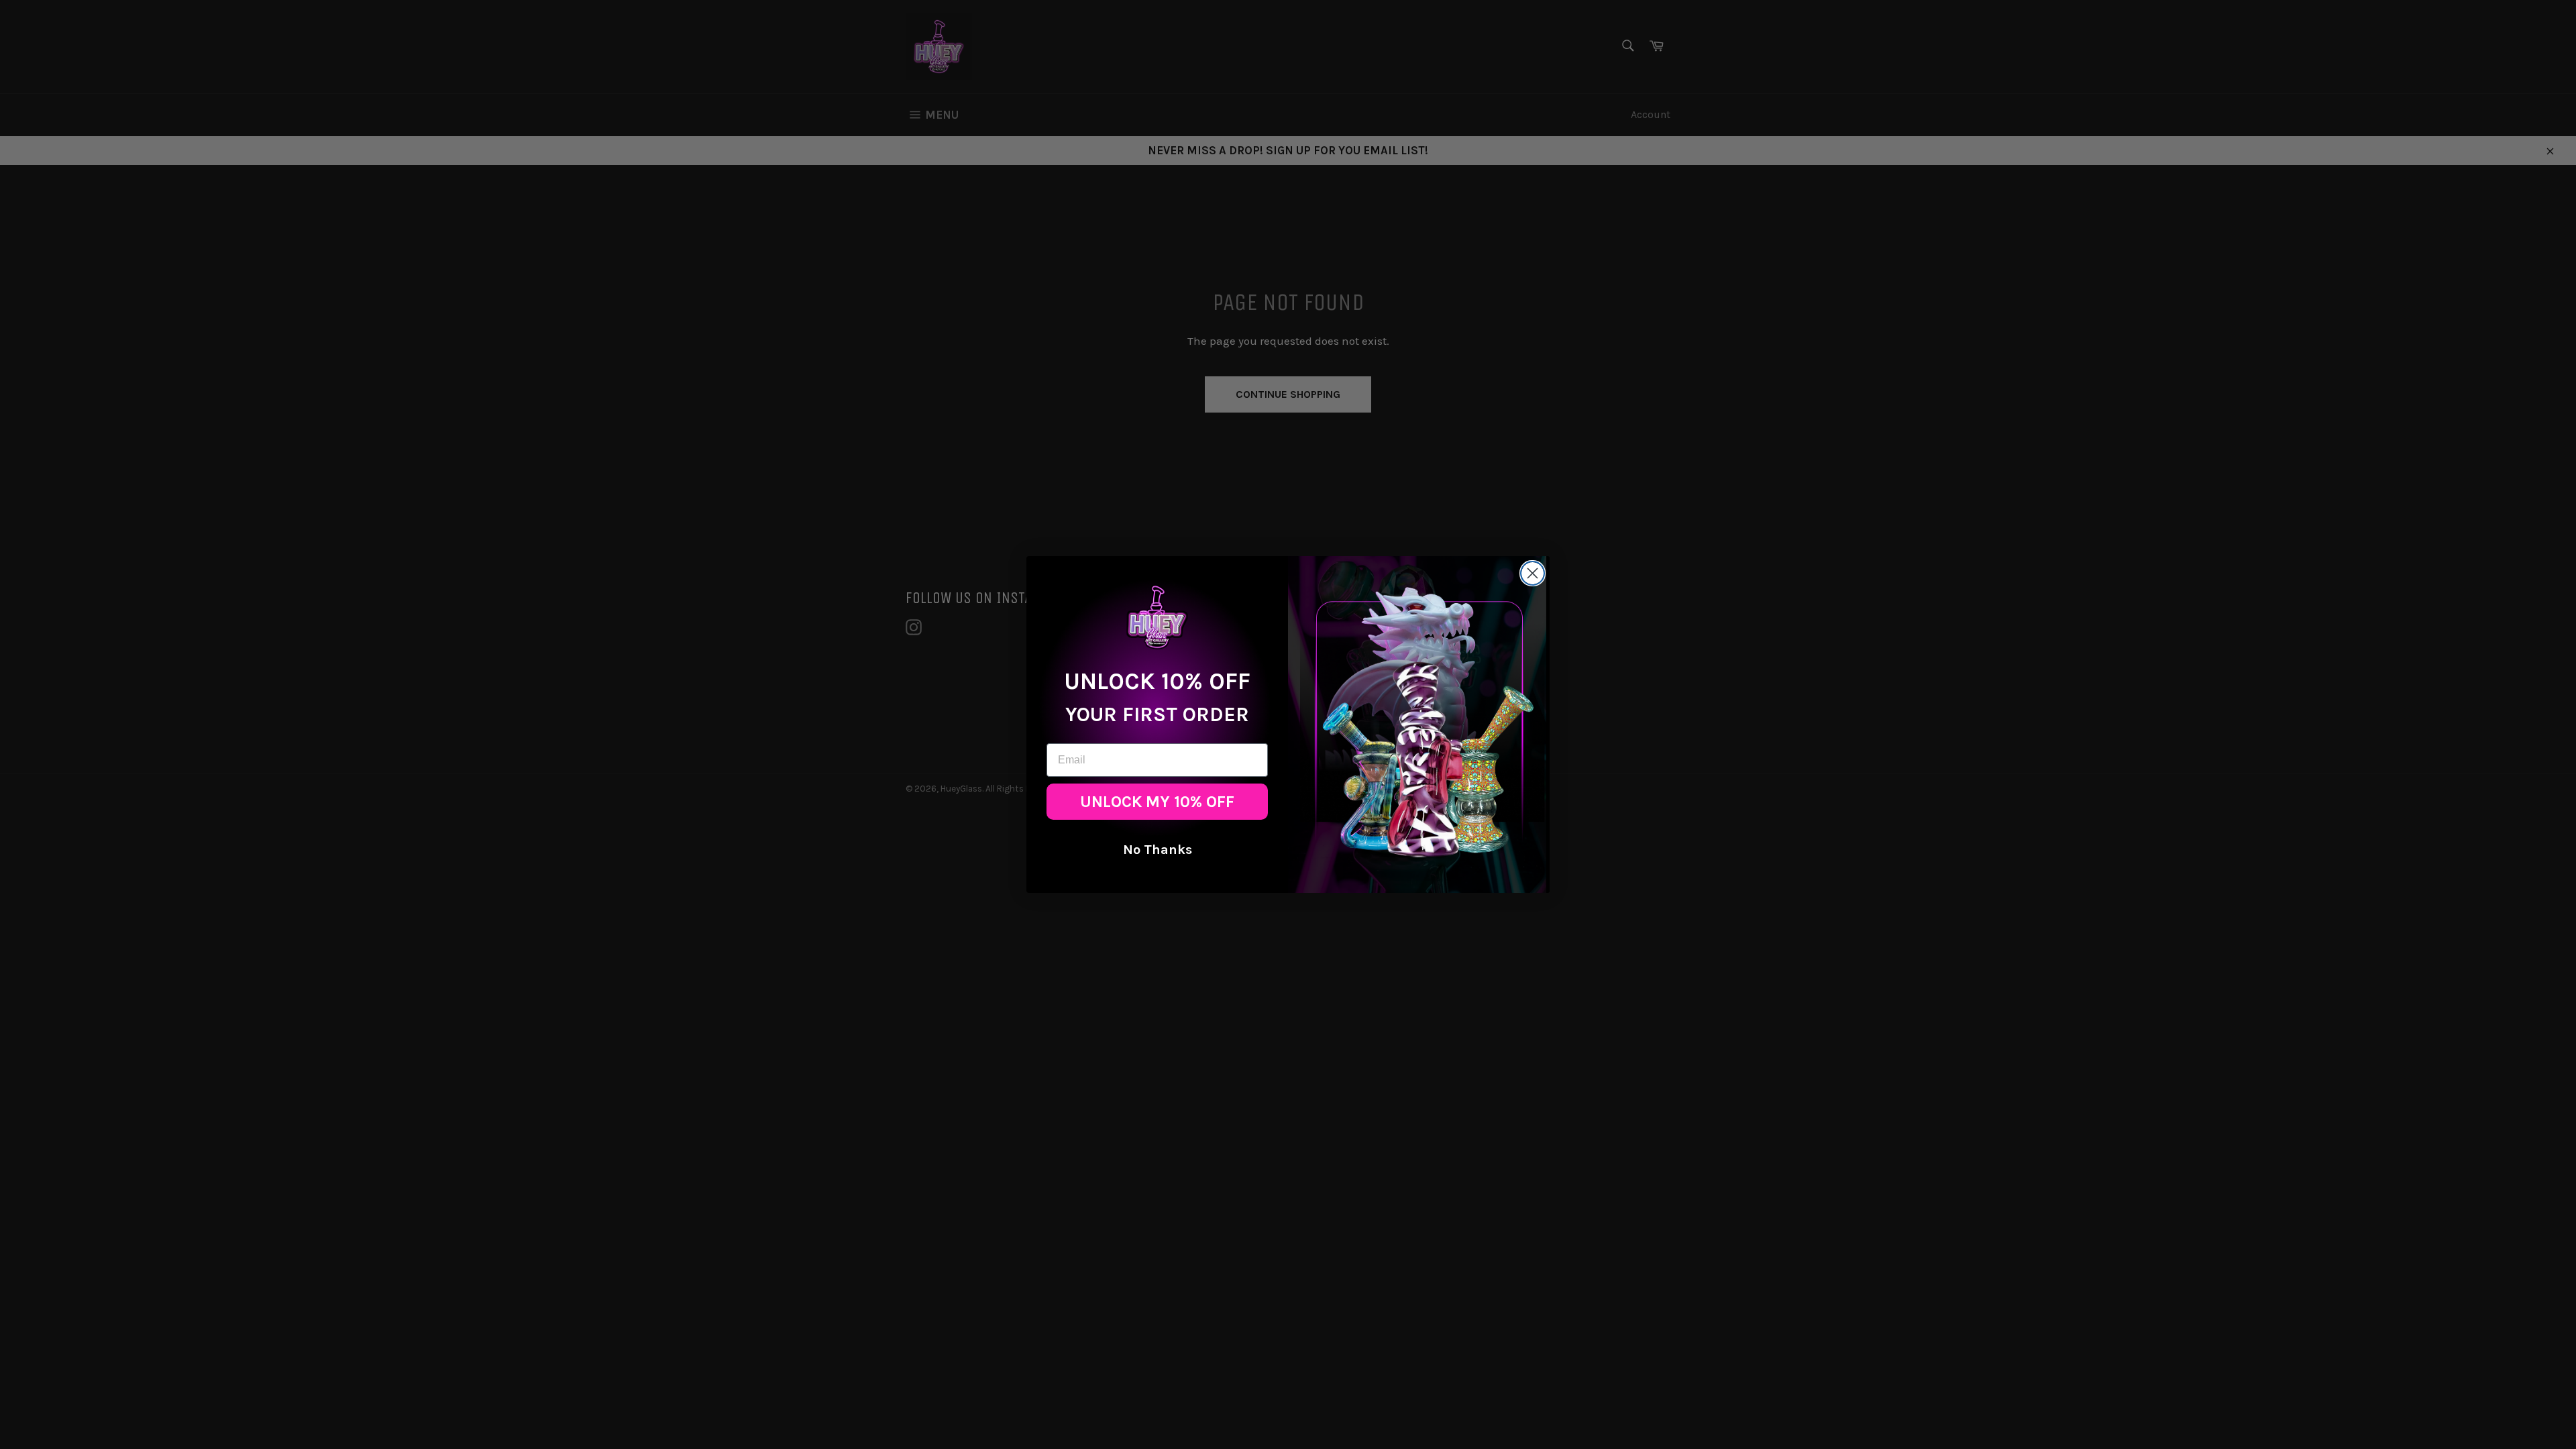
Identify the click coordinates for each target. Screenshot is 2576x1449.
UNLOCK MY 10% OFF (1157, 802)
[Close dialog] (1533, 573)
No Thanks (1158, 850)
